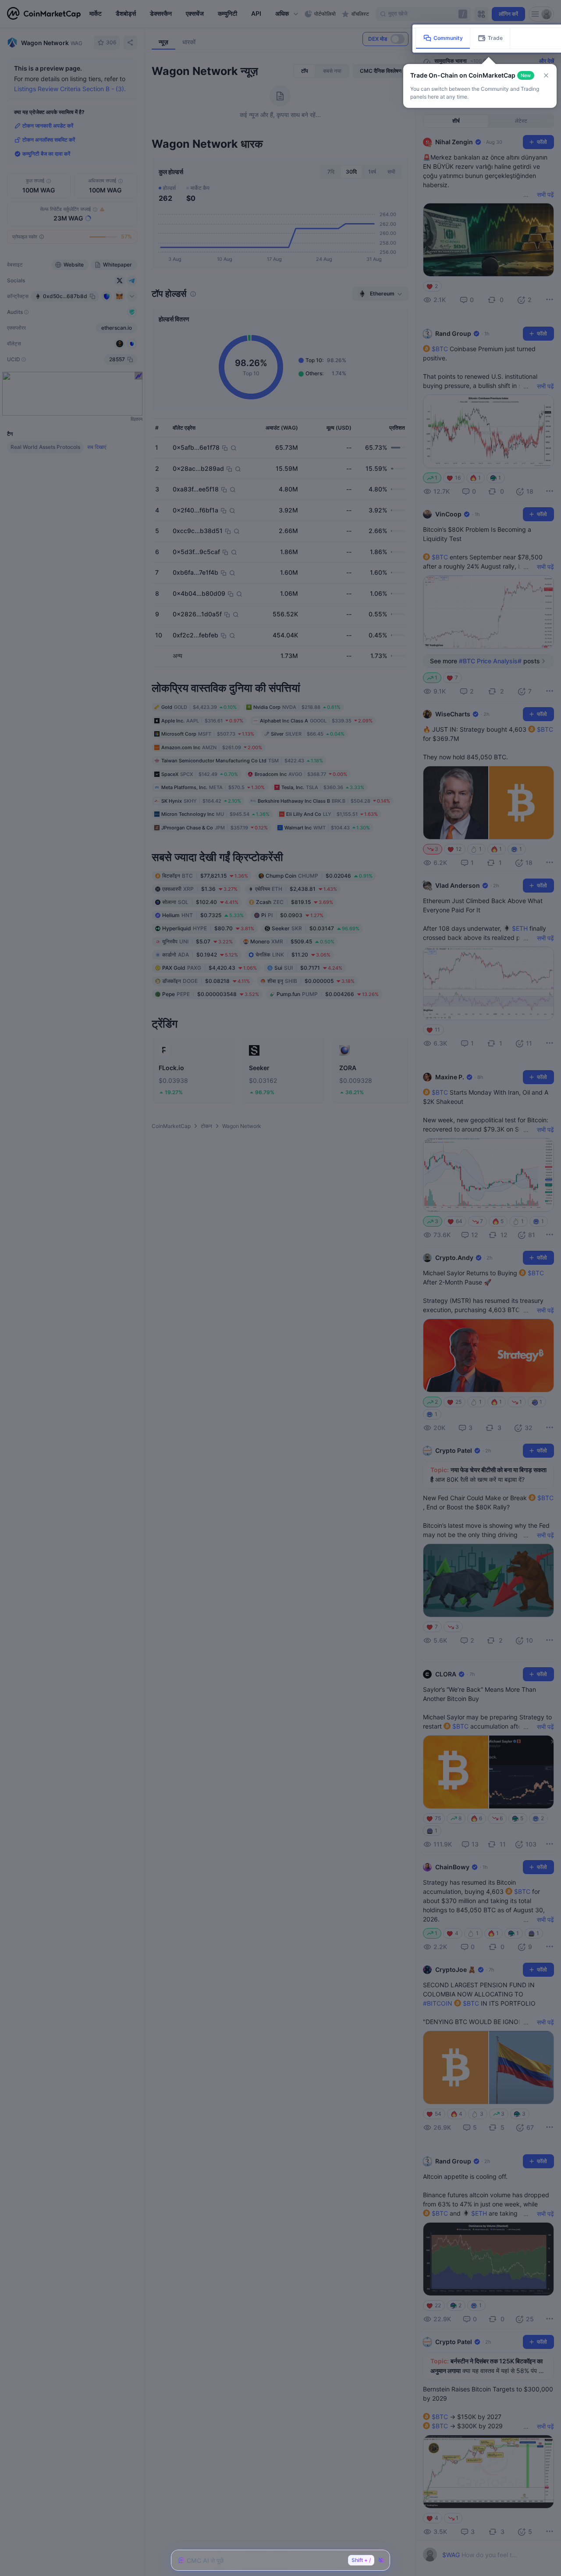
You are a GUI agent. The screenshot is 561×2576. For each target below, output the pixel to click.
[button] (546, 75)
